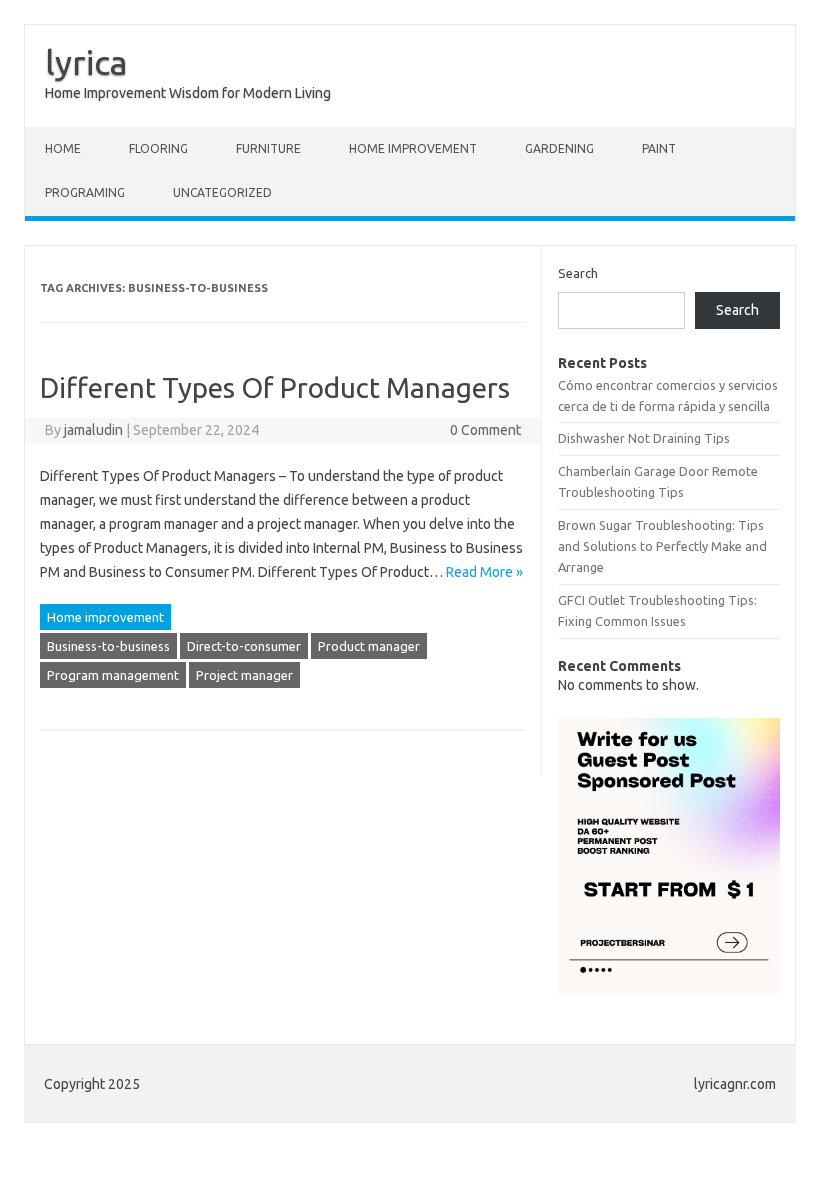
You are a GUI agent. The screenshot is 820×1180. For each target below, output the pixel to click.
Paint (659, 148)
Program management (113, 675)
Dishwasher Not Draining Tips (644, 438)
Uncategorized (222, 192)
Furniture (268, 148)
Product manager (369, 646)
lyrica (86, 62)
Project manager (244, 675)
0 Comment (485, 430)
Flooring (158, 148)
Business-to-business (108, 646)
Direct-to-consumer (244, 646)
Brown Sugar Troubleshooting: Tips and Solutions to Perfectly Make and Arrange (662, 546)
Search (578, 273)
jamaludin (93, 430)
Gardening (559, 148)
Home (63, 148)
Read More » (484, 572)
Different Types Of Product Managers (275, 387)
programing (85, 192)
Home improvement (413, 148)
